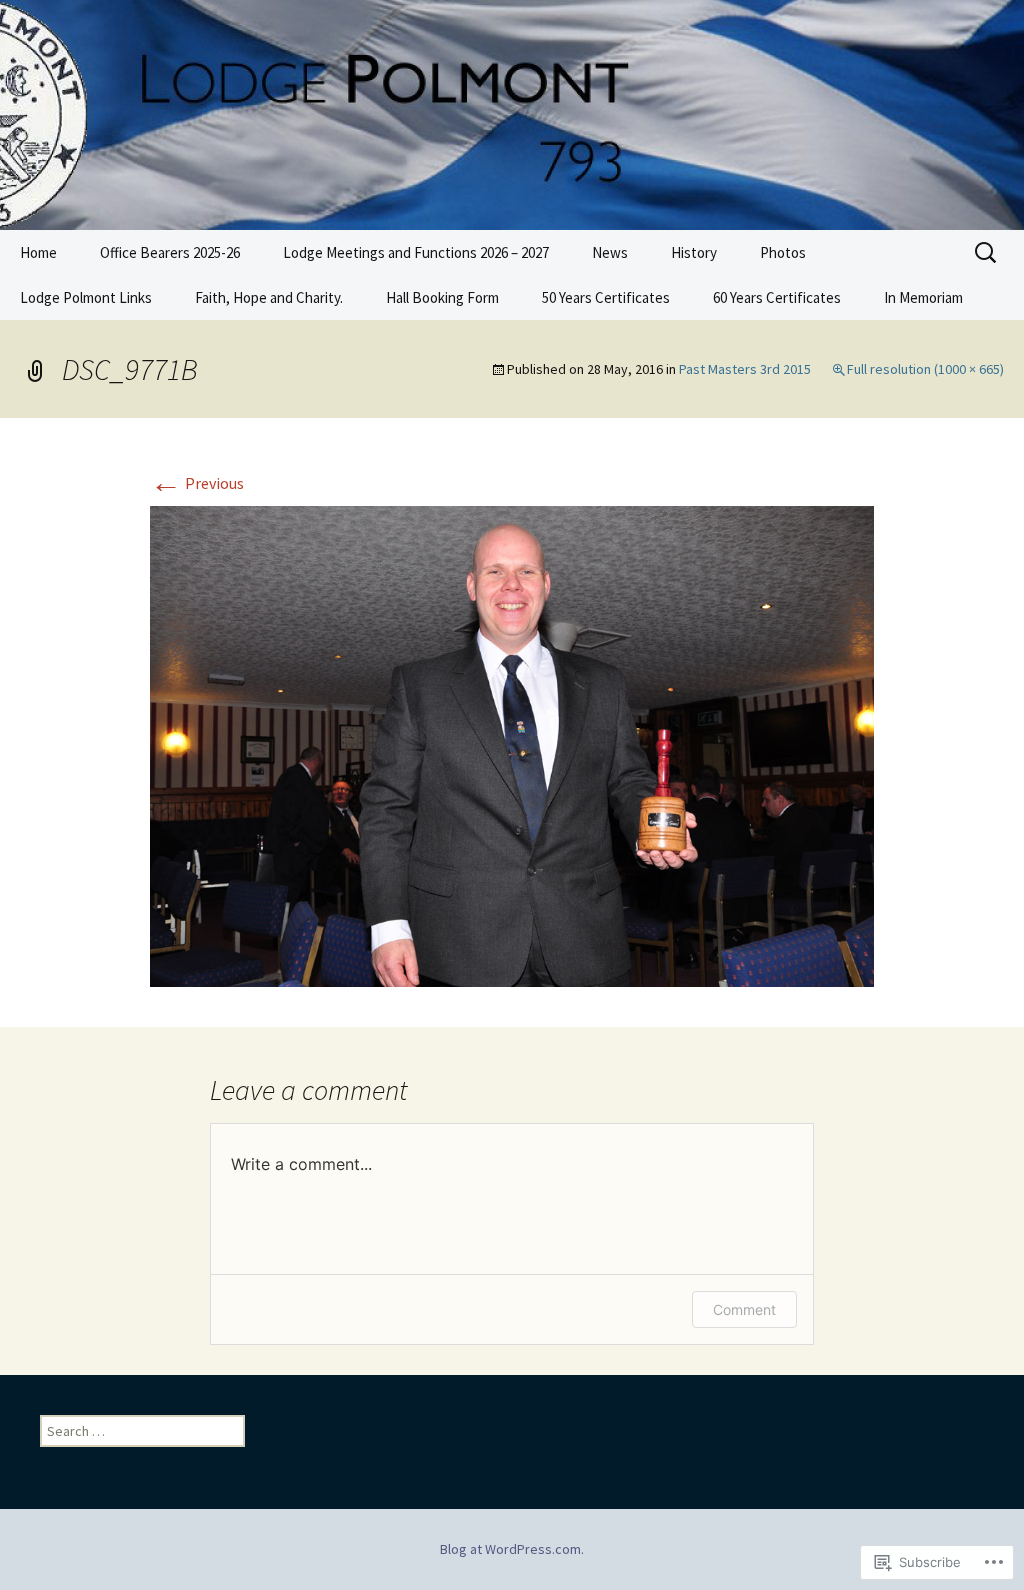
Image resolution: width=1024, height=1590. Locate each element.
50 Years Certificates (606, 297)
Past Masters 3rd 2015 (745, 369)
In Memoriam (923, 297)
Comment (744, 1309)
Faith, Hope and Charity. (269, 297)
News (610, 252)
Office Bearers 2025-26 (170, 252)
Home (38, 252)
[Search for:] (987, 253)
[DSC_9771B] (512, 745)
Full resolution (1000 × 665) (925, 369)
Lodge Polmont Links (86, 297)
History (694, 252)
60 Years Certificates (777, 297)
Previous (197, 483)
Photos (783, 252)
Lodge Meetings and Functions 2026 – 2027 (416, 252)
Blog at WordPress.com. (512, 1549)
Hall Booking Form (442, 297)
